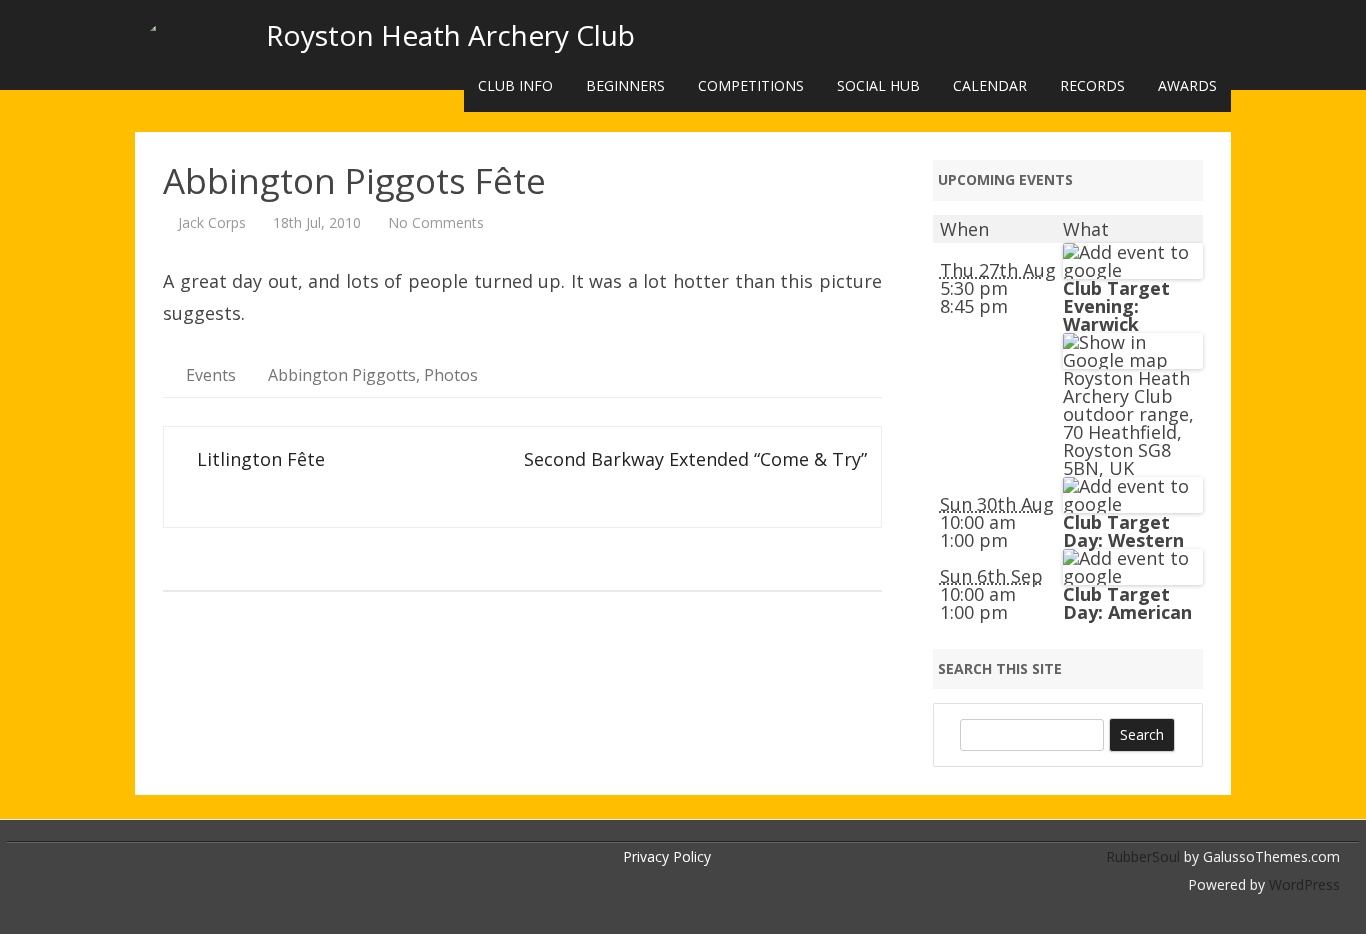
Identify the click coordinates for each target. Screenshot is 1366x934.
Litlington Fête (258, 459)
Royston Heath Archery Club (450, 35)
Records (1092, 85)
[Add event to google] (1133, 270)
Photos (451, 375)
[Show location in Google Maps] (1133, 360)
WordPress (1302, 884)
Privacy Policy (667, 856)
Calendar (990, 85)
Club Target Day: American (1127, 603)
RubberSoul (1143, 856)
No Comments (436, 222)
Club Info (515, 85)
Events (211, 375)
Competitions (751, 85)
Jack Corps (212, 222)
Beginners (625, 85)
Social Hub (878, 85)
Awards (1187, 85)
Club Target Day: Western (1123, 531)
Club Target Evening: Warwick (1116, 306)
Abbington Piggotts (342, 375)
